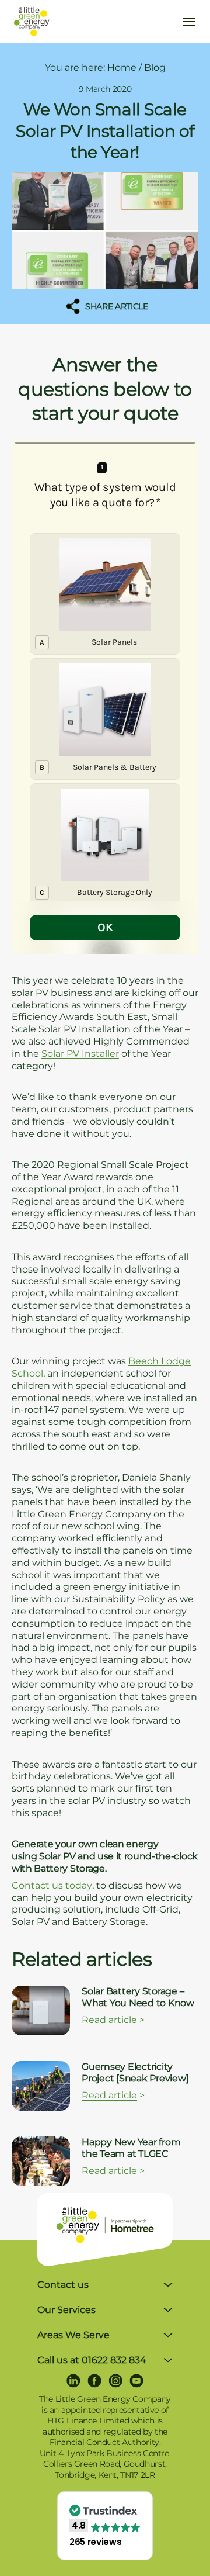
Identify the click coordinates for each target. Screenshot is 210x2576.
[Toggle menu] (189, 22)
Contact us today (52, 1885)
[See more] (41, 2010)
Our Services (66, 2310)
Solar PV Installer (80, 1054)
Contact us (63, 2285)
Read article (109, 2020)
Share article (116, 306)
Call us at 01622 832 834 (92, 2360)
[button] (105, 2526)
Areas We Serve (73, 2335)
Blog (155, 68)
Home (122, 68)
